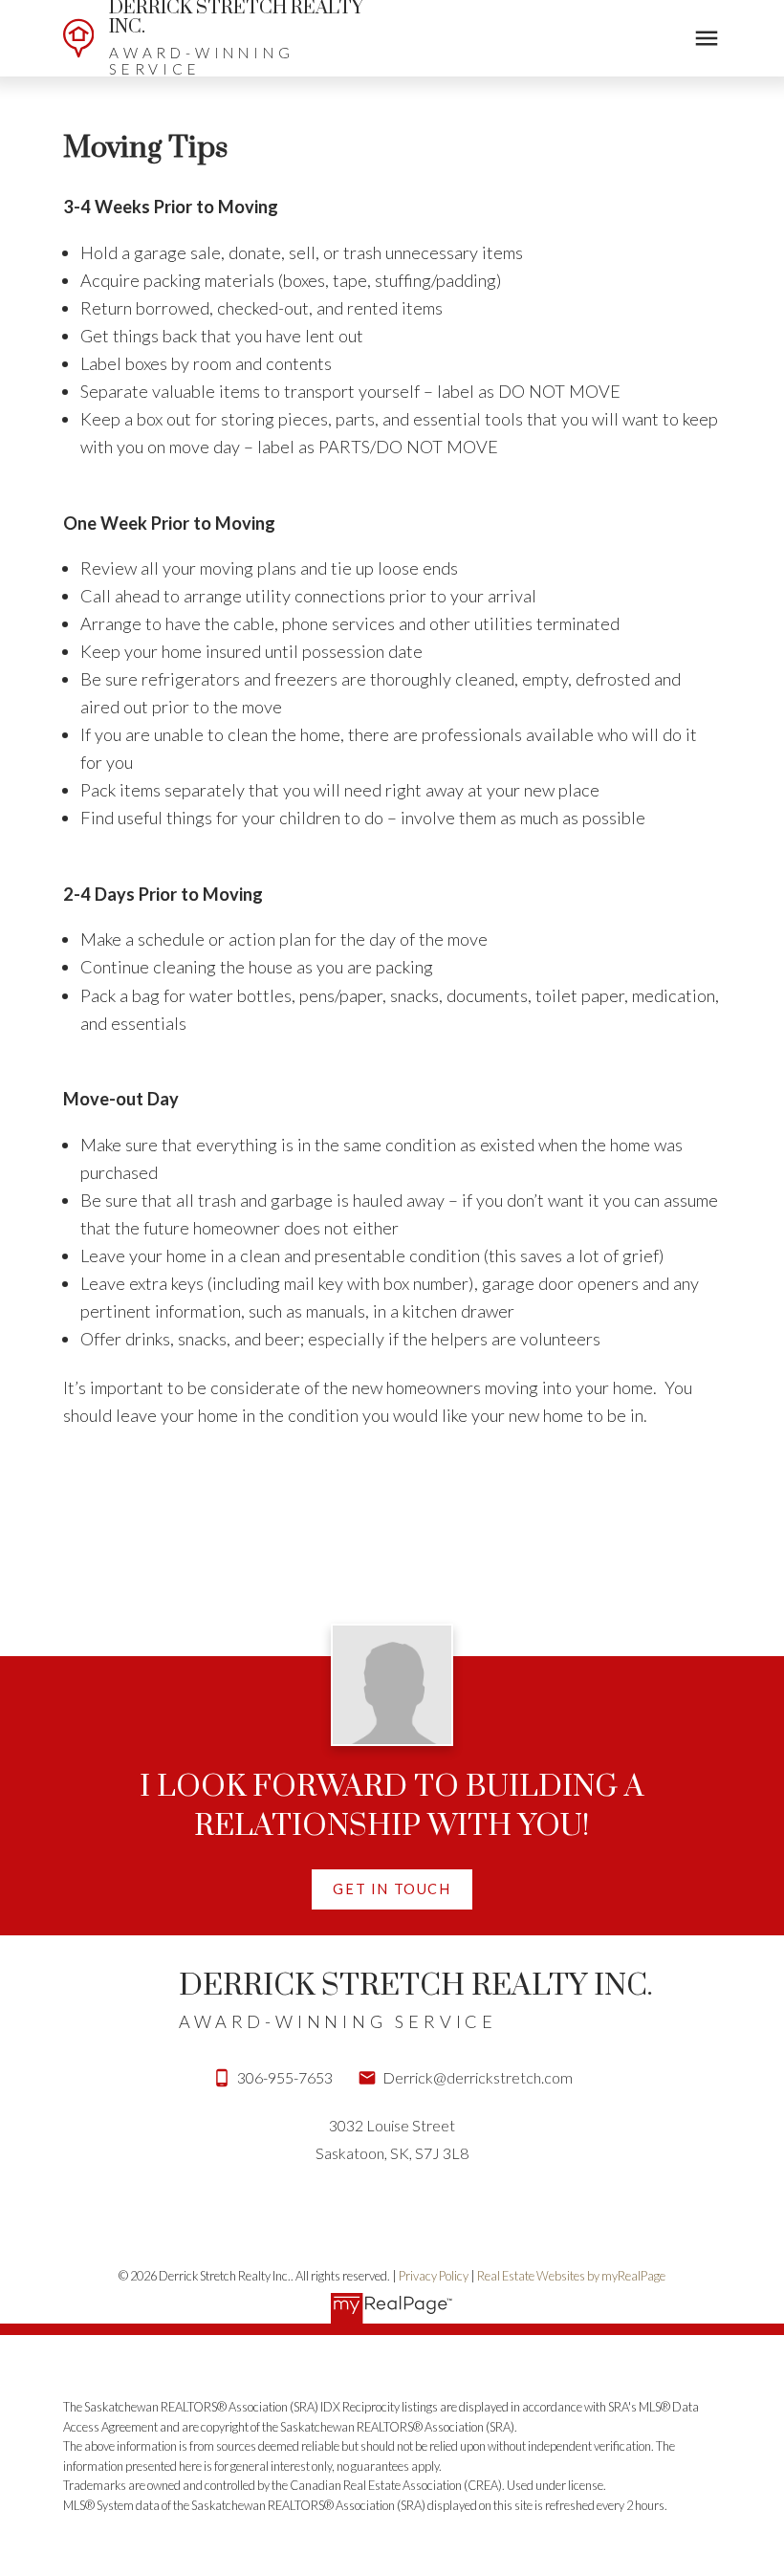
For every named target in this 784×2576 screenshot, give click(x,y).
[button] (392, 1889)
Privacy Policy (434, 2276)
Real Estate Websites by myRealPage (571, 2276)
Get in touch (392, 1889)
